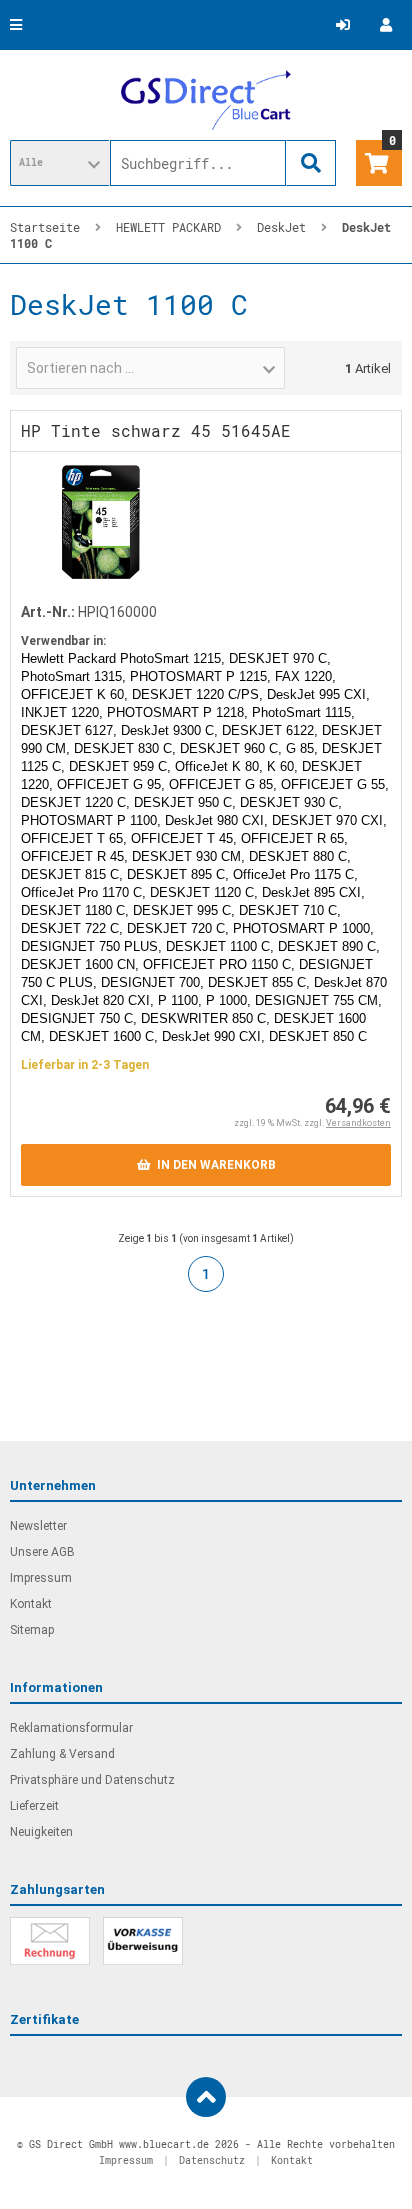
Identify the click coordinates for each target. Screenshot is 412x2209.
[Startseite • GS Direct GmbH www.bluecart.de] (206, 100)
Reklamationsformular (71, 1728)
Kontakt (31, 1604)
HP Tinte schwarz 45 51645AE (156, 430)
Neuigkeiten (41, 1832)
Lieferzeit (34, 1806)
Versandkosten (358, 1123)
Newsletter (38, 1526)
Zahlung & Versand (62, 1754)
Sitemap (32, 1630)
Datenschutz (212, 2160)
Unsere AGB (42, 1552)
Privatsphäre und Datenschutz (92, 1780)
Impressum (41, 1578)
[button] (60, 163)
